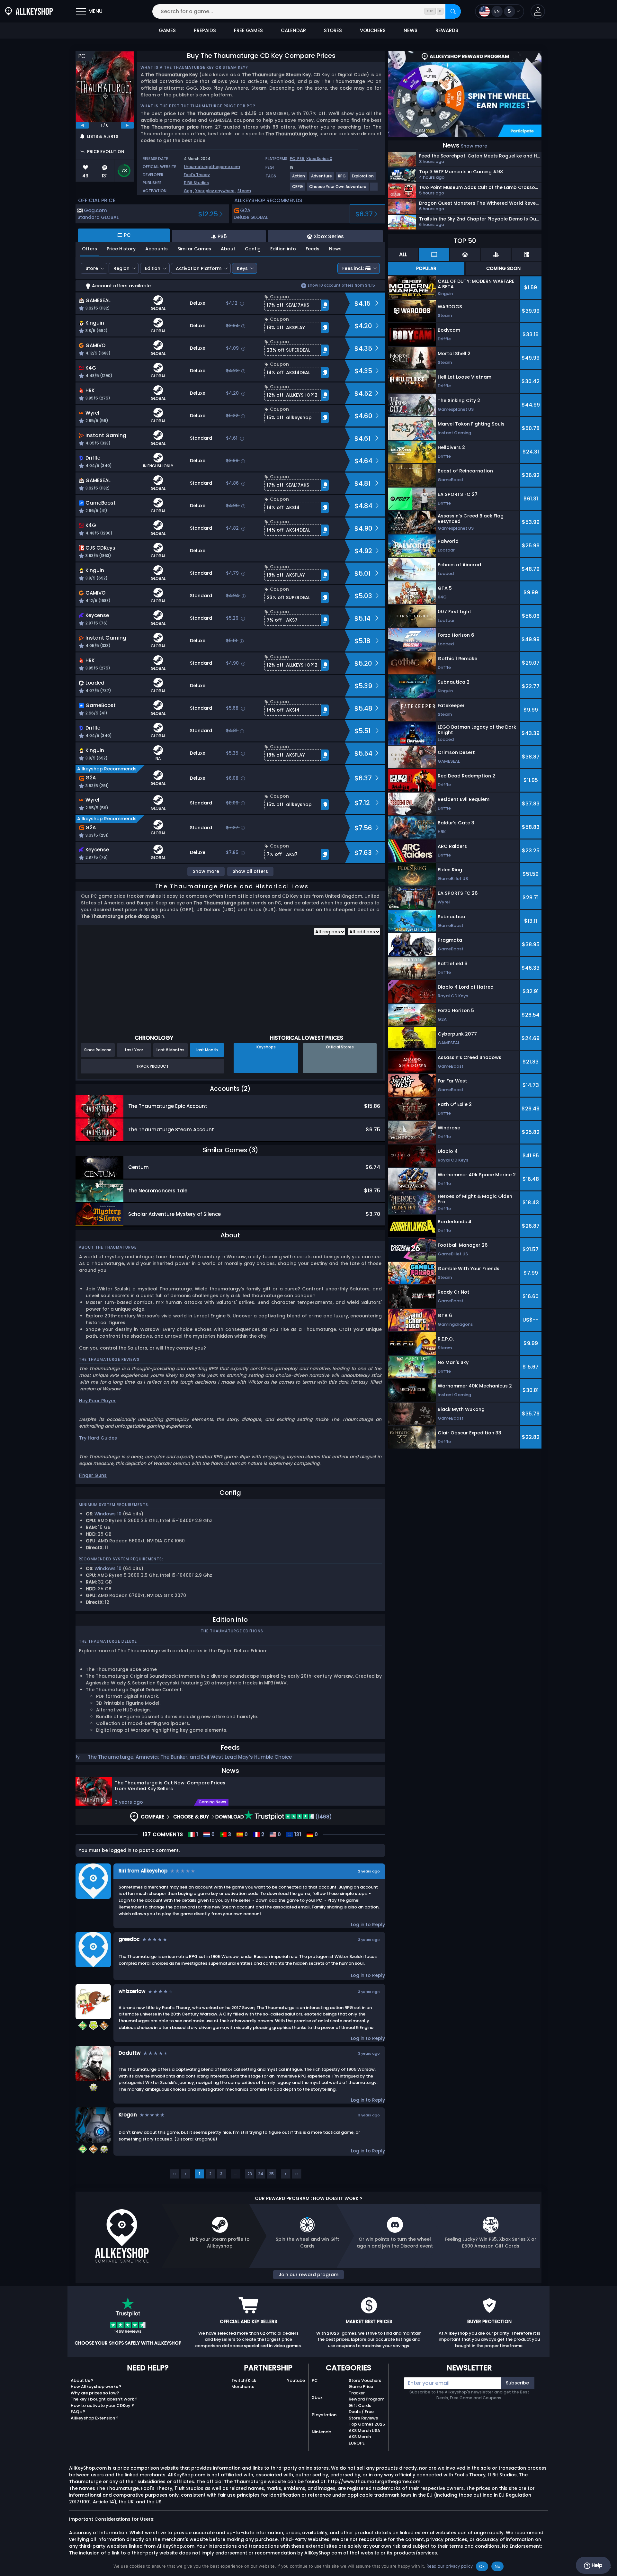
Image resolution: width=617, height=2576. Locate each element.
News (335, 249)
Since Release (98, 1050)
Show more (206, 871)
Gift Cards (360, 2405)
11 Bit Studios (196, 183)
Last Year (134, 1050)
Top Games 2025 (367, 2424)
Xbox (317, 2397)
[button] (538, 11)
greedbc (129, 1939)
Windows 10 (108, 1514)
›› (297, 2174)
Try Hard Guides (98, 1438)
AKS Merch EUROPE (360, 2440)
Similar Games (194, 249)
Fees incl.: (353, 268)
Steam (244, 191)
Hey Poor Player (97, 1401)
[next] (127, 125)
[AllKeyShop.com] (29, 11)
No (498, 2566)
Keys (242, 268)
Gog (188, 191)
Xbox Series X (319, 159)
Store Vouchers (365, 2380)
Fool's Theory (197, 175)
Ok (482, 2566)
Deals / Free (361, 2412)
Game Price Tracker (361, 2390)
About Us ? (82, 2380)
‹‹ (174, 2174)
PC (315, 2380)
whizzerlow (132, 1991)
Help (596, 2565)
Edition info (283, 249)
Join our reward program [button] (308, 2275)
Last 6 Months (170, 1050)
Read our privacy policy (450, 2566)
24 (261, 2174)
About (228, 249)
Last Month (207, 1050)
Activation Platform (199, 268)
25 (271, 2174)
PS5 (301, 159)
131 (297, 1835)
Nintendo (322, 2432)
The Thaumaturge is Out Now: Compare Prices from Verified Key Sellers (170, 1786)
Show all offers (250, 871)
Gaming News (212, 1802)
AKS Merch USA (364, 2431)
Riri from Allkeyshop (143, 1871)
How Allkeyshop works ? (96, 2387)
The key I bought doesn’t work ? (104, 2399)
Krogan (128, 2115)
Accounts (156, 249)
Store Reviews (363, 2418)
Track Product (152, 1066)
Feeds (313, 249)
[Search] (453, 11)
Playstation (324, 2415)
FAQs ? (78, 2412)
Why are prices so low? (95, 2393)
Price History (121, 249)
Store (92, 268)
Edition (153, 268)
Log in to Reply (368, 1925)
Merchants (243, 2387)
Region (121, 268)
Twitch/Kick (244, 2380)
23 (250, 2174)
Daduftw (130, 2053)
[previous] (82, 125)
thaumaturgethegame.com (212, 167)
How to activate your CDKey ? (102, 2405)
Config (253, 249)
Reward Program (367, 2399)
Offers (89, 249)
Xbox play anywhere (215, 191)
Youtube (296, 2380)
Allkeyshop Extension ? (95, 2418)
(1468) (323, 1817)
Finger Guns (93, 1475)
